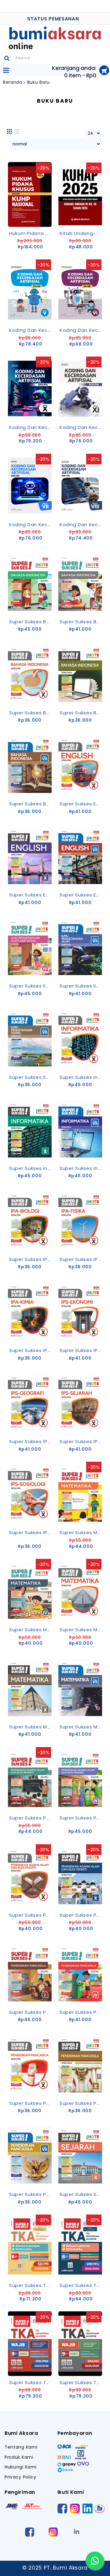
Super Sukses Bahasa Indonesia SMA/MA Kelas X (31, 713)
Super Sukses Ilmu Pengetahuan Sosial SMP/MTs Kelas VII (31, 1077)
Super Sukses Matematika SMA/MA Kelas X (81, 1630)
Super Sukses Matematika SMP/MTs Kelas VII (81, 1727)
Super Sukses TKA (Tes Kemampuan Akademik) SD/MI (31, 2285)
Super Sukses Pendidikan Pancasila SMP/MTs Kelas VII (31, 2194)
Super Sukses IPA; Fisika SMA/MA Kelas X (81, 1259)
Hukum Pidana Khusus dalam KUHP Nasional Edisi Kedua (31, 233)
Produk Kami (19, 2457)
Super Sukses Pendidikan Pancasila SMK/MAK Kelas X (81, 2103)
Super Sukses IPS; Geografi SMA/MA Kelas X (31, 1441)
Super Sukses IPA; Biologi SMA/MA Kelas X (31, 1259)
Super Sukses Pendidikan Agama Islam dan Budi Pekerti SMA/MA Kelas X (31, 1915)
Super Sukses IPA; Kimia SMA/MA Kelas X (31, 1350)
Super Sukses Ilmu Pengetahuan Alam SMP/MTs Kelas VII (81, 986)
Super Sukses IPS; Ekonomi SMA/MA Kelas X (81, 1350)
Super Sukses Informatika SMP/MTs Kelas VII (81, 1168)
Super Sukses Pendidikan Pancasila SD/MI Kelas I (31, 2012)
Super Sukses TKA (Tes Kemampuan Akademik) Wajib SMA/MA (31, 2382)
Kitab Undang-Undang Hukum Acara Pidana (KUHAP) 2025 (81, 233)
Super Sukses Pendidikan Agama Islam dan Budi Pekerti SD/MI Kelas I (31, 1818)
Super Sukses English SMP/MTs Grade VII (81, 895)
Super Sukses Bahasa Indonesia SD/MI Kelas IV (81, 622)
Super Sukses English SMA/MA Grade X (81, 804)
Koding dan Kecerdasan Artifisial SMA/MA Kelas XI (81, 427)
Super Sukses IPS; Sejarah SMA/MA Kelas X (81, 1441)
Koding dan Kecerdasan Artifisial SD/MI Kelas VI (81, 330)
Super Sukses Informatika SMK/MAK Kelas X (31, 1168)
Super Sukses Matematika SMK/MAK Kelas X (31, 1727)
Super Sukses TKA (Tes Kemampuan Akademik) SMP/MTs (81, 2285)
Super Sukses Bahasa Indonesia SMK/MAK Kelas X (81, 713)
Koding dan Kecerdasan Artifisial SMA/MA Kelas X (31, 427)
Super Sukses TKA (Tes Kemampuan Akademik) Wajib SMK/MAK (81, 2382)
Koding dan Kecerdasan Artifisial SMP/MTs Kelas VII (31, 524)
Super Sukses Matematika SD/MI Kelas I (81, 1532)
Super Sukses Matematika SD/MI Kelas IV (31, 1630)
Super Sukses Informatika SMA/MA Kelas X (81, 1077)
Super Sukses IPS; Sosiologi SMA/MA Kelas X (31, 1532)
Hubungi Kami (20, 2467)
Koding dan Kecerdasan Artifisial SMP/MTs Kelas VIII (81, 524)
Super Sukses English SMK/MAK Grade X (31, 895)
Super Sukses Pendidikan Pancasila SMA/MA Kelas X (31, 2103)
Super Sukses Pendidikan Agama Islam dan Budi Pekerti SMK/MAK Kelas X (81, 1915)
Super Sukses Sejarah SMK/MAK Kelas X (81, 2194)
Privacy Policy (20, 2477)
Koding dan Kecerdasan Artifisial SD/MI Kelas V (31, 330)
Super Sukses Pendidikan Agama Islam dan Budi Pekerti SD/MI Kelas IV (81, 1818)
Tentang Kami (21, 2447)
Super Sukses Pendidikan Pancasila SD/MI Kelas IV (81, 2012)
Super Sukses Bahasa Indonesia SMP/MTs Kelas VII (31, 804)
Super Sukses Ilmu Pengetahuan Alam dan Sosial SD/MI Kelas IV (31, 986)
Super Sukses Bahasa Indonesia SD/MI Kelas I (31, 622)
